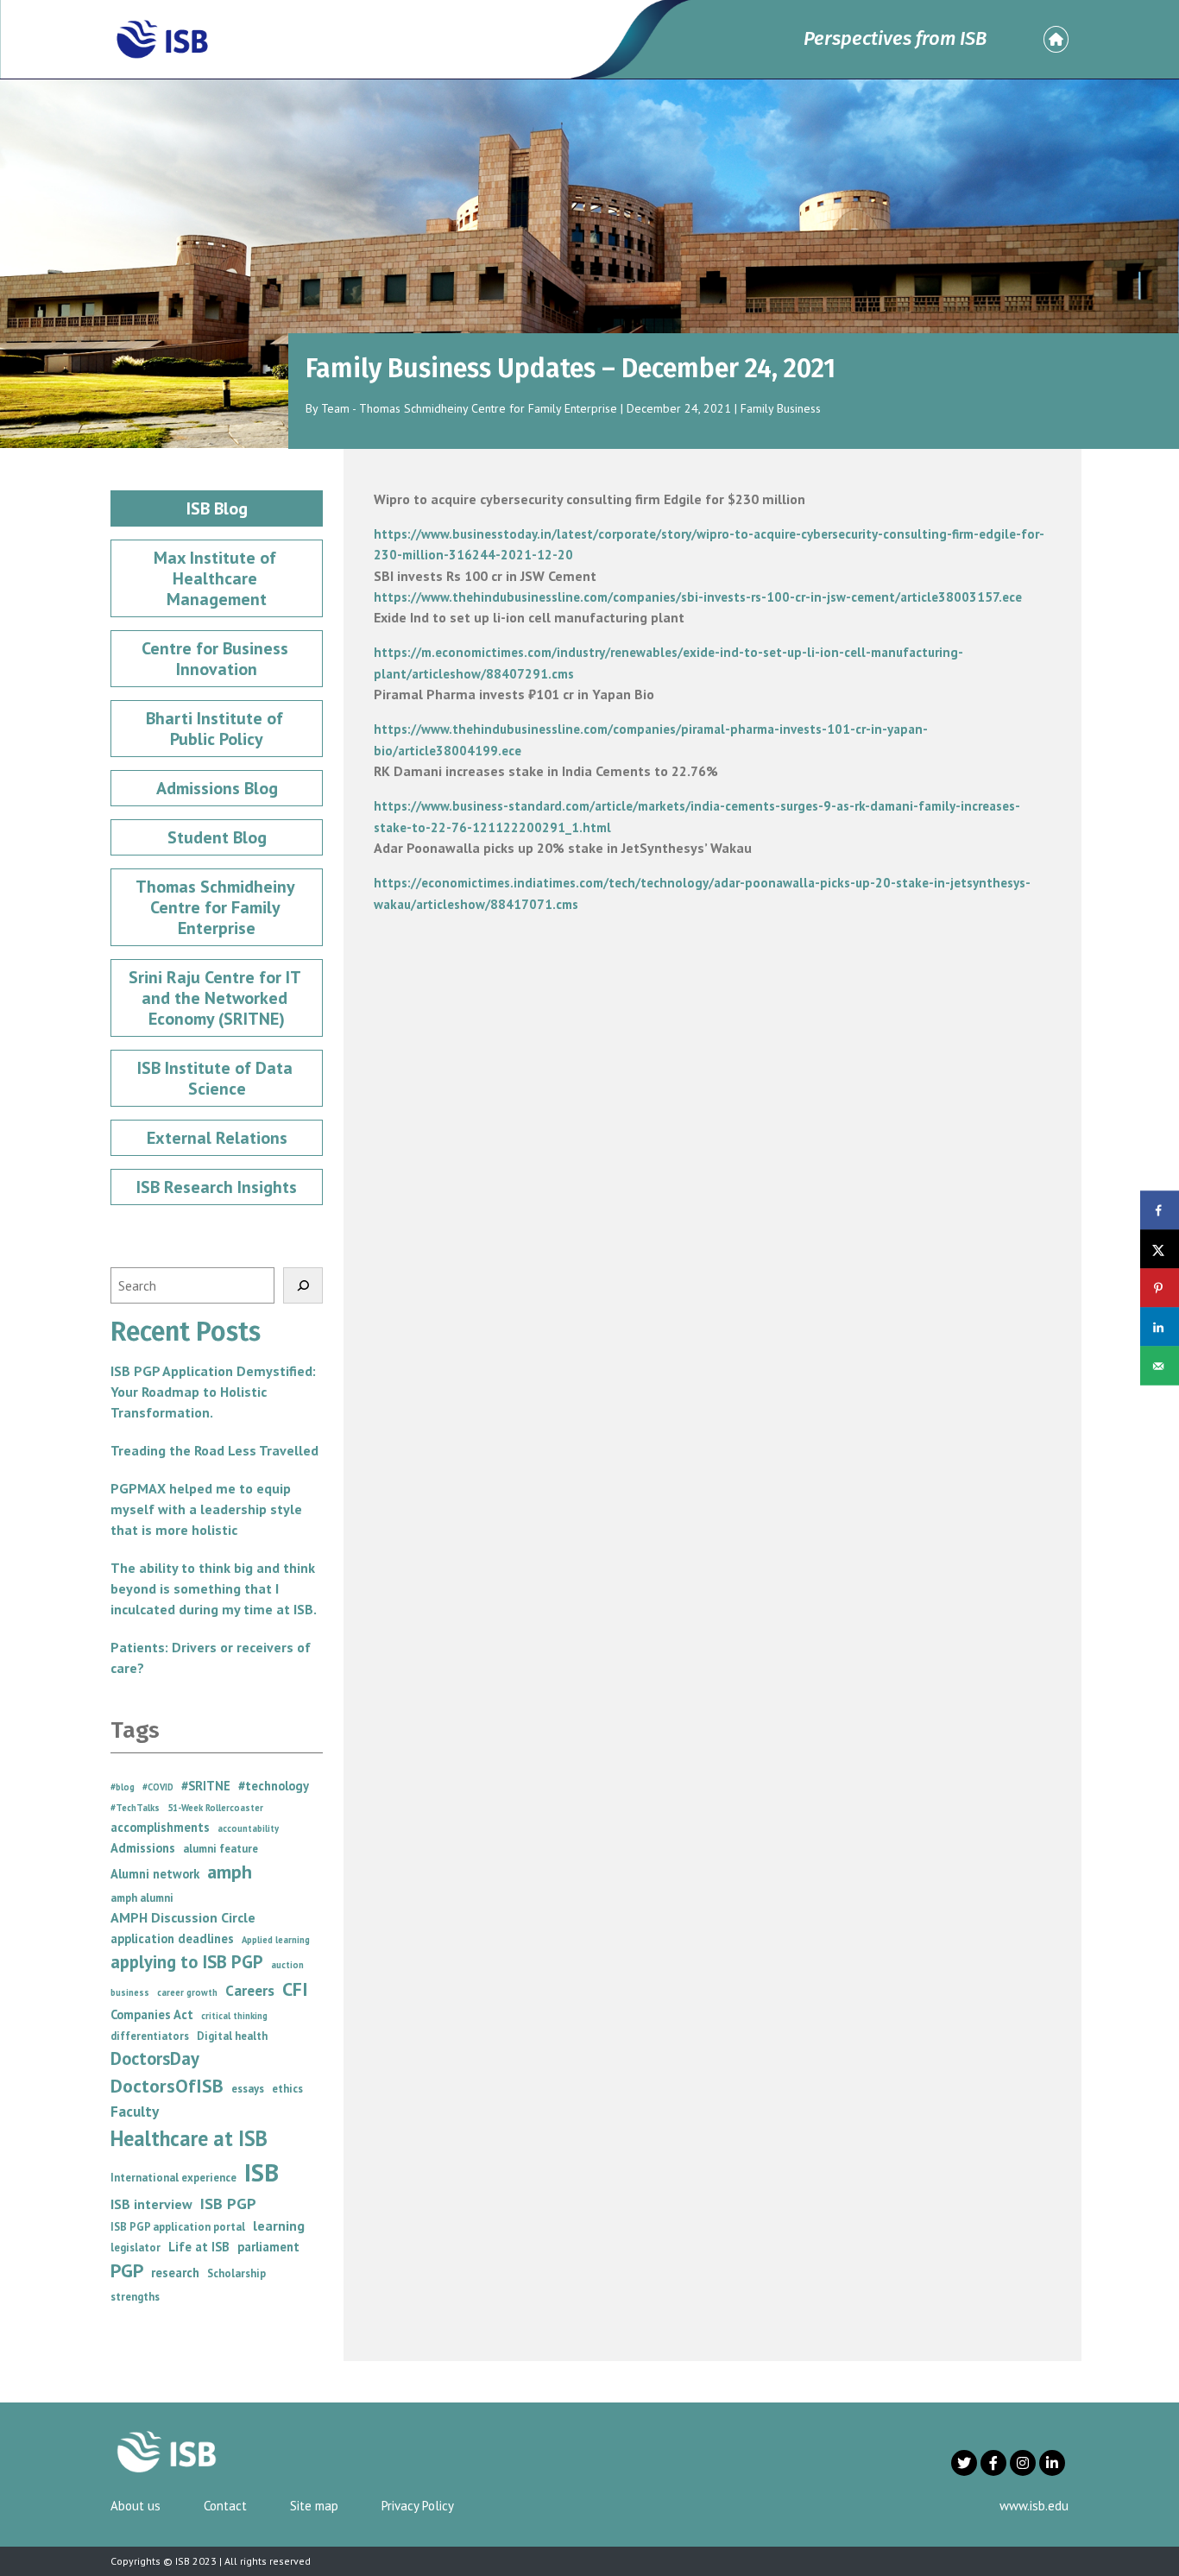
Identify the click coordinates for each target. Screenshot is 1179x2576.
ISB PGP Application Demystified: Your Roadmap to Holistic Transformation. (213, 1392)
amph (230, 1872)
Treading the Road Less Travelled (214, 1450)
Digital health (232, 2036)
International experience (173, 2178)
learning (279, 2226)
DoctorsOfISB (167, 2086)
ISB (262, 2172)
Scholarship (236, 2273)
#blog (123, 1787)
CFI (295, 1989)
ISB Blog (217, 508)
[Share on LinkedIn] (1160, 1327)
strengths (135, 2297)
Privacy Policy (418, 2506)
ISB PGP (228, 2203)
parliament (268, 2247)
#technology (274, 1786)
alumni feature (221, 1849)
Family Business (781, 408)
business (130, 1992)
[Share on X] (1160, 1250)
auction (287, 1965)
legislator (136, 2248)
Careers (250, 1990)
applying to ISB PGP (187, 1962)
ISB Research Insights (217, 1187)
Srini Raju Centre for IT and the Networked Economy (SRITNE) (217, 998)
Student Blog (217, 837)
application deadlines (172, 1938)
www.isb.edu (1034, 2506)
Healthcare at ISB (189, 2138)
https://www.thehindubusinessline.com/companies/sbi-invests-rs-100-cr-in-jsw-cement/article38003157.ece (698, 597)
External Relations (217, 1138)
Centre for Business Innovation (217, 659)
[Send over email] (1160, 1366)
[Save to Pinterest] (1160, 1288)
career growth (187, 1992)
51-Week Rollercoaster (215, 1808)
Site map (314, 2506)
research (175, 2273)
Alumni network (155, 1874)
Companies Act (152, 2014)
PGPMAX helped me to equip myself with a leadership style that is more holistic (206, 1509)
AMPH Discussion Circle (183, 1917)
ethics (287, 2089)
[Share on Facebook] (1160, 1211)
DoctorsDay (155, 2058)
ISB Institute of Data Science (217, 1078)
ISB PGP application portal (178, 2227)
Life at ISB (199, 2247)
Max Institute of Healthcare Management (217, 578)
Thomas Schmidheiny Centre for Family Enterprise (217, 907)
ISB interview (151, 2204)
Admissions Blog (217, 788)
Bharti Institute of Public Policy (217, 729)
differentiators (150, 2036)
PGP (127, 2270)
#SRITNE (206, 1786)
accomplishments (160, 1827)
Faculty (135, 2111)
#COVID (158, 1787)
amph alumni (142, 1898)
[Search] (303, 1285)
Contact (225, 2506)
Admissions (143, 1848)
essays (248, 2089)
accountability (248, 1828)
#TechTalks (135, 1808)
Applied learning (276, 1940)
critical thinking (234, 2016)
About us (136, 2506)
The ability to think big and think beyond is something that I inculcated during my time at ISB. (214, 1588)
